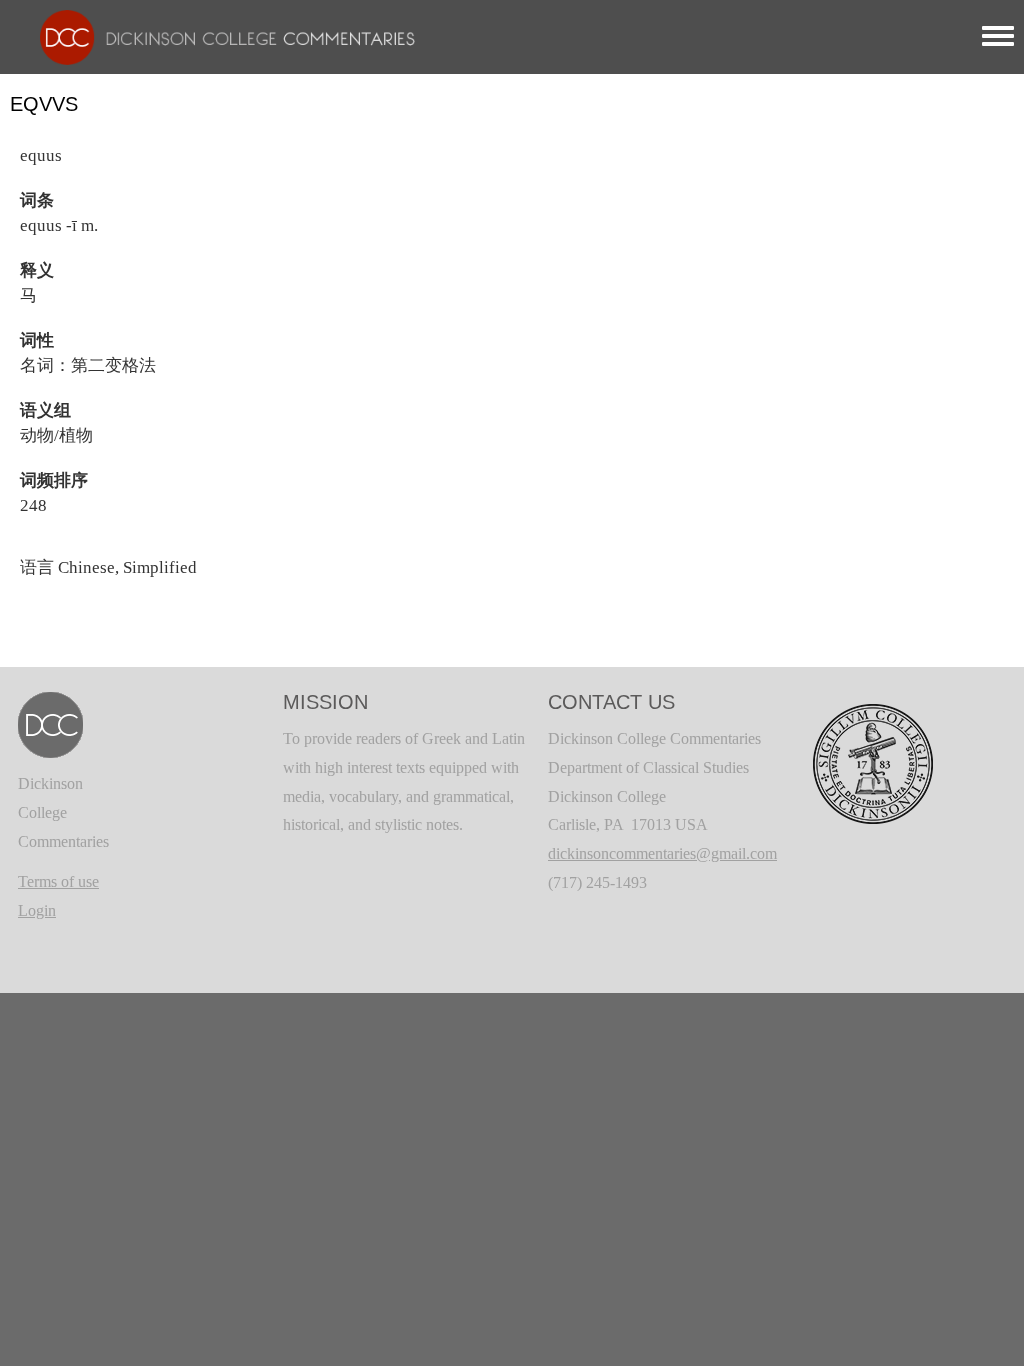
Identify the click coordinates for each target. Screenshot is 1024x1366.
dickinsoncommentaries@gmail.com (662, 853)
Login (37, 910)
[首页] (217, 35)
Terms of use (58, 881)
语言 (37, 567)
